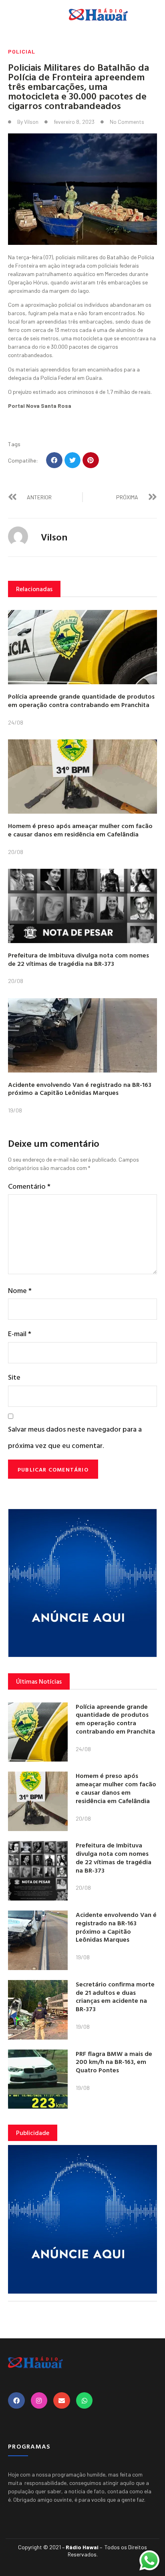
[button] (54, 460)
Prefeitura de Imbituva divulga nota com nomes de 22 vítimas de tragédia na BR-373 (78, 959)
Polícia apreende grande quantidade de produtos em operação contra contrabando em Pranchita (81, 700)
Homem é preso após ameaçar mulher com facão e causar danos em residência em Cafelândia (80, 830)
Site (14, 1377)
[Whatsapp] (85, 2401)
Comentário (29, 1186)
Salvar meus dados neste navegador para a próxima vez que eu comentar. (75, 1437)
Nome (20, 1290)
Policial (22, 51)
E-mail (20, 1334)
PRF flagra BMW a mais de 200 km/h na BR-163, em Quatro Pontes (114, 2062)
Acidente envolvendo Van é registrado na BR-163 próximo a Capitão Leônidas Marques (80, 1089)
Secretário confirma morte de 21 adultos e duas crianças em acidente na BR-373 (115, 1996)
